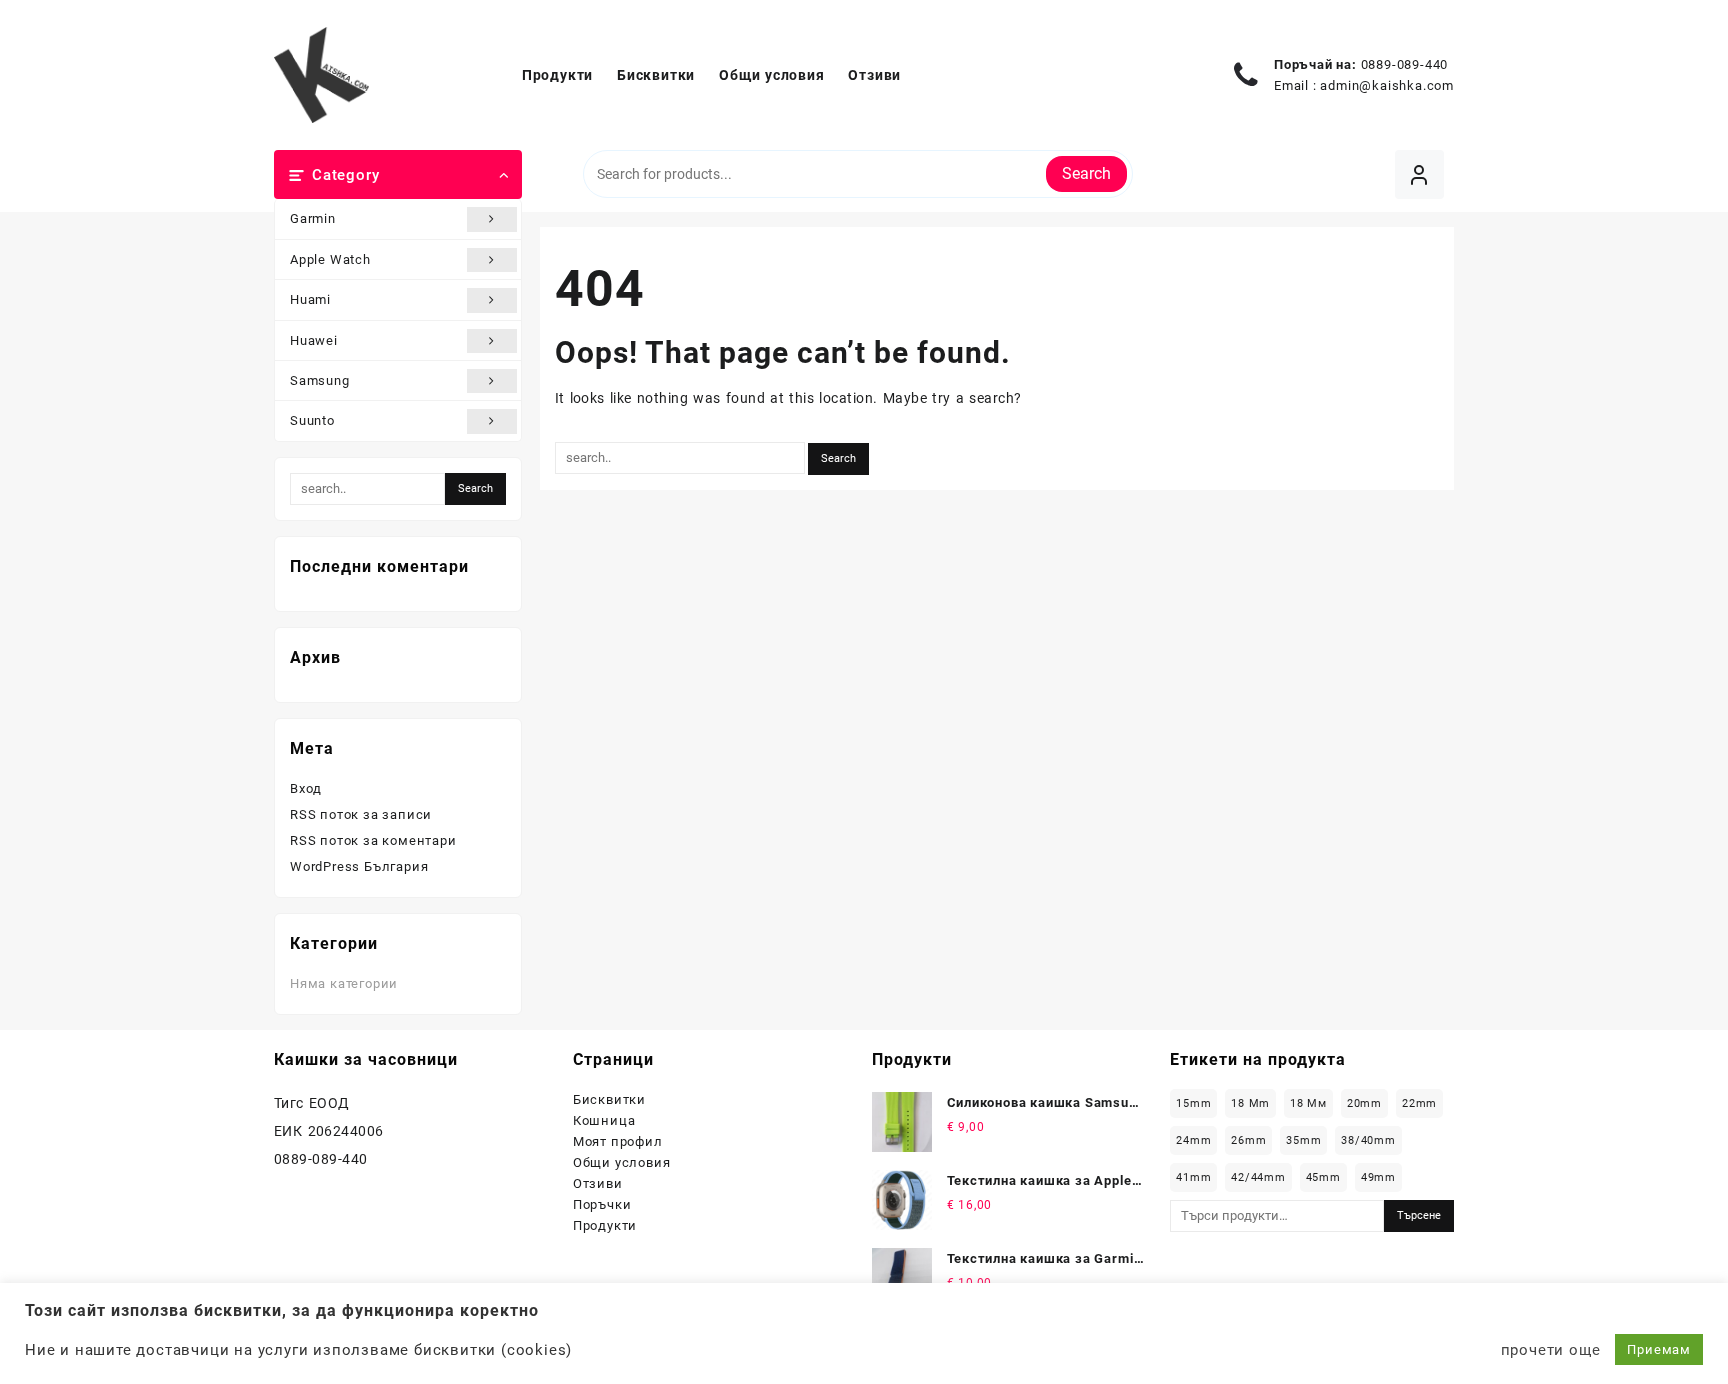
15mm (1193, 1103)
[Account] (1419, 174)
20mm (1364, 1103)
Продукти (605, 1225)
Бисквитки (609, 1099)
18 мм (1308, 1103)
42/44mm (1258, 1177)
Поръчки (602, 1204)
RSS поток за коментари (373, 840)
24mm (1193, 1140)
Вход (306, 788)
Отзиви (598, 1183)
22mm (1419, 1103)
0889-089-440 (1405, 64)
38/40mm (1368, 1140)
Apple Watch (330, 259)
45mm (1323, 1177)
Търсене (1419, 1215)
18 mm (1250, 1103)
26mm (1248, 1140)
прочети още (1551, 1350)
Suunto (312, 420)
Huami (310, 299)
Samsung (320, 380)
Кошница (604, 1120)
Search (1086, 173)
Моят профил (618, 1141)
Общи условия (622, 1162)
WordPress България (359, 866)
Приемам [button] (1659, 1349)
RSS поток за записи (361, 814)
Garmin (313, 218)
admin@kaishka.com (1387, 85)
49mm (1378, 1177)
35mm (1303, 1140)
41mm (1193, 1177)
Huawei (314, 340)
